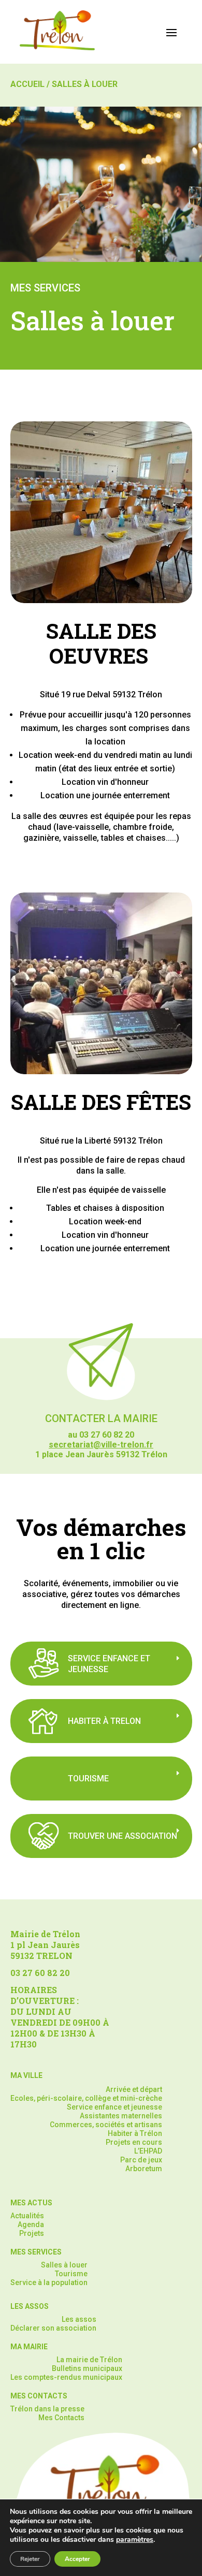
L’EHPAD (148, 2151)
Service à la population (49, 2282)
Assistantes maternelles (121, 2116)
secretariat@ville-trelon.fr (101, 1445)
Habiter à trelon (104, 1721)
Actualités (27, 2216)
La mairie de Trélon (89, 2360)
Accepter (77, 2559)
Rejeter (30, 2559)
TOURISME (88, 1779)
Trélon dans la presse (47, 2409)
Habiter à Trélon (135, 2133)
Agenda (31, 2224)
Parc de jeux (141, 2160)
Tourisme (71, 2274)
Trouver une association (122, 1836)
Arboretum (144, 2169)
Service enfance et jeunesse (114, 2107)
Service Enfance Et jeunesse (109, 1664)
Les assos (79, 2319)
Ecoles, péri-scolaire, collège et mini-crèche (86, 2098)
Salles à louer (64, 2265)
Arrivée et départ (134, 2089)
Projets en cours (134, 2142)
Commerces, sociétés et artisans (106, 2125)
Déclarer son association (53, 2328)
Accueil (27, 84)
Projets (32, 2233)
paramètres (135, 2540)
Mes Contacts (61, 2418)
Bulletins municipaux (87, 2368)
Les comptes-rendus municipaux (66, 2377)
